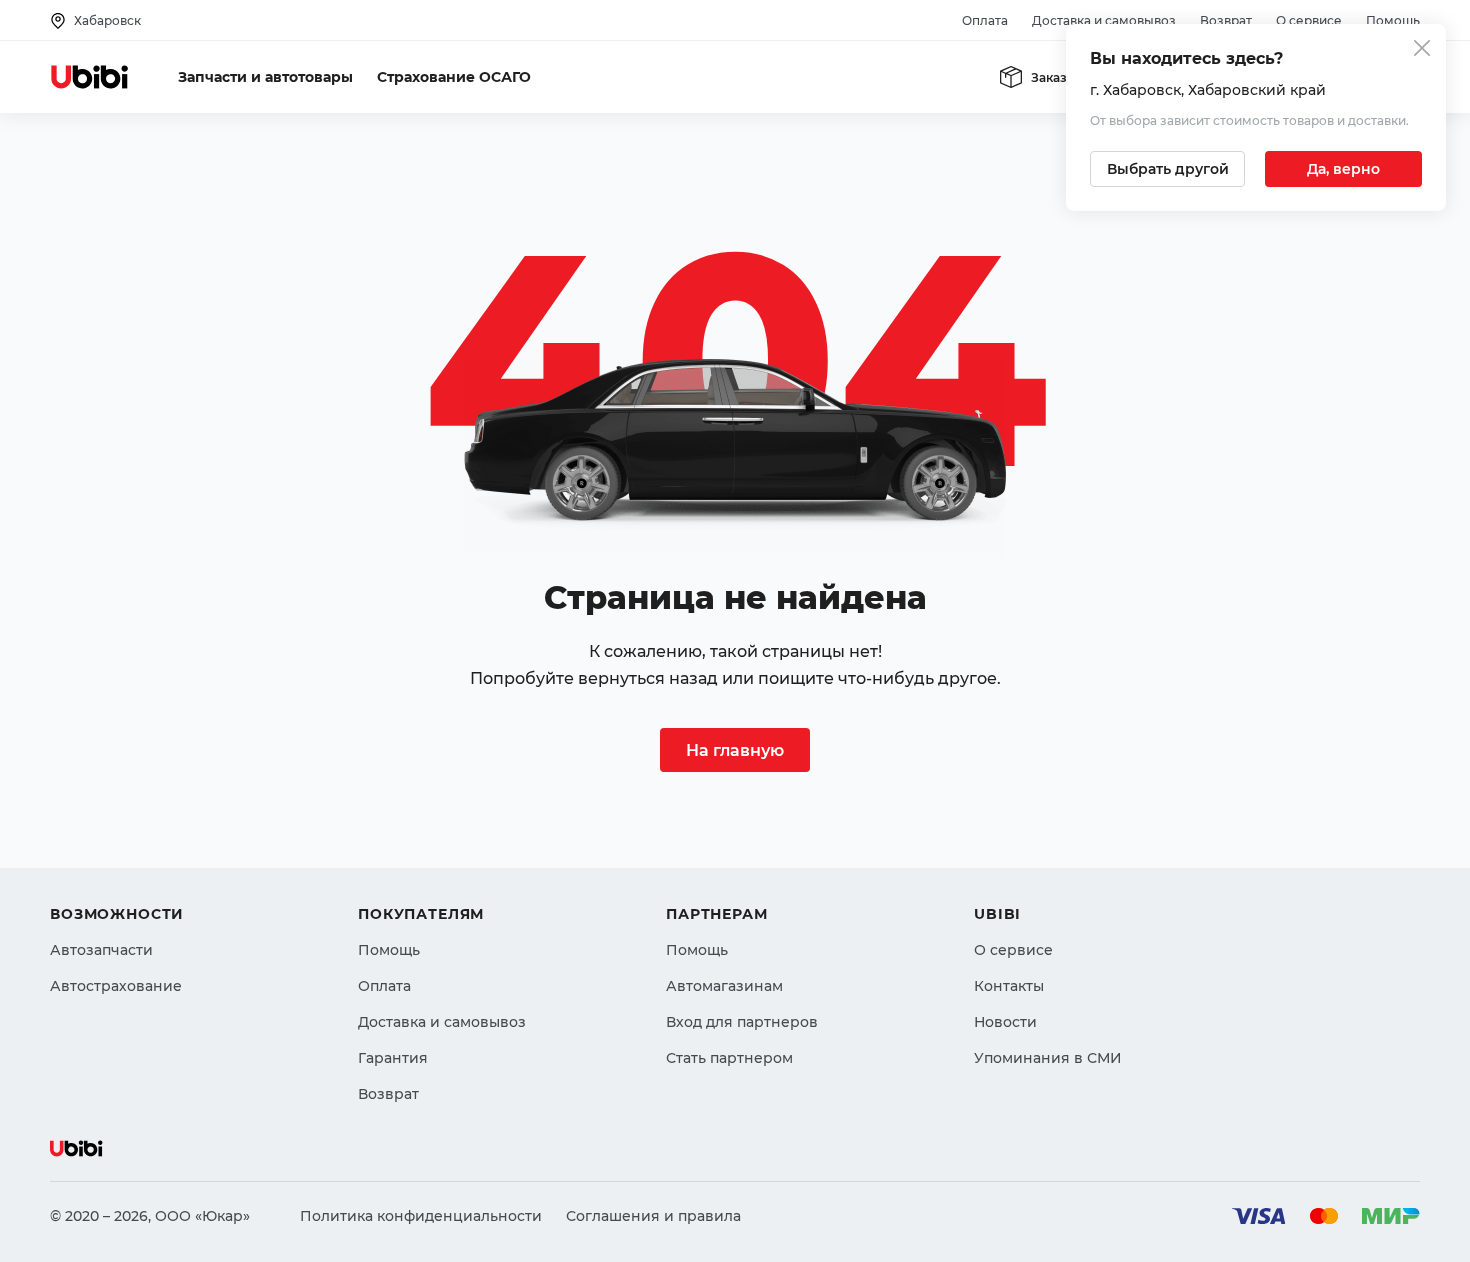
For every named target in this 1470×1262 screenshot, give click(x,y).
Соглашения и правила (653, 1216)
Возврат (1226, 20)
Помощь (1393, 20)
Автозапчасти (101, 950)
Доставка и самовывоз (1104, 20)
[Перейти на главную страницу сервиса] (90, 77)
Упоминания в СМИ (1048, 1058)
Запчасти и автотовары (265, 77)
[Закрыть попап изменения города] (1422, 50)
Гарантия (393, 1058)
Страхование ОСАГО (454, 77)
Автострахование (116, 986)
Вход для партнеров (742, 1022)
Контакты (1009, 986)
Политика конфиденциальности (421, 1216)
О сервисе (1309, 20)
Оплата (985, 20)
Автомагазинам (724, 986)
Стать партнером (729, 1058)
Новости (1005, 1022)
